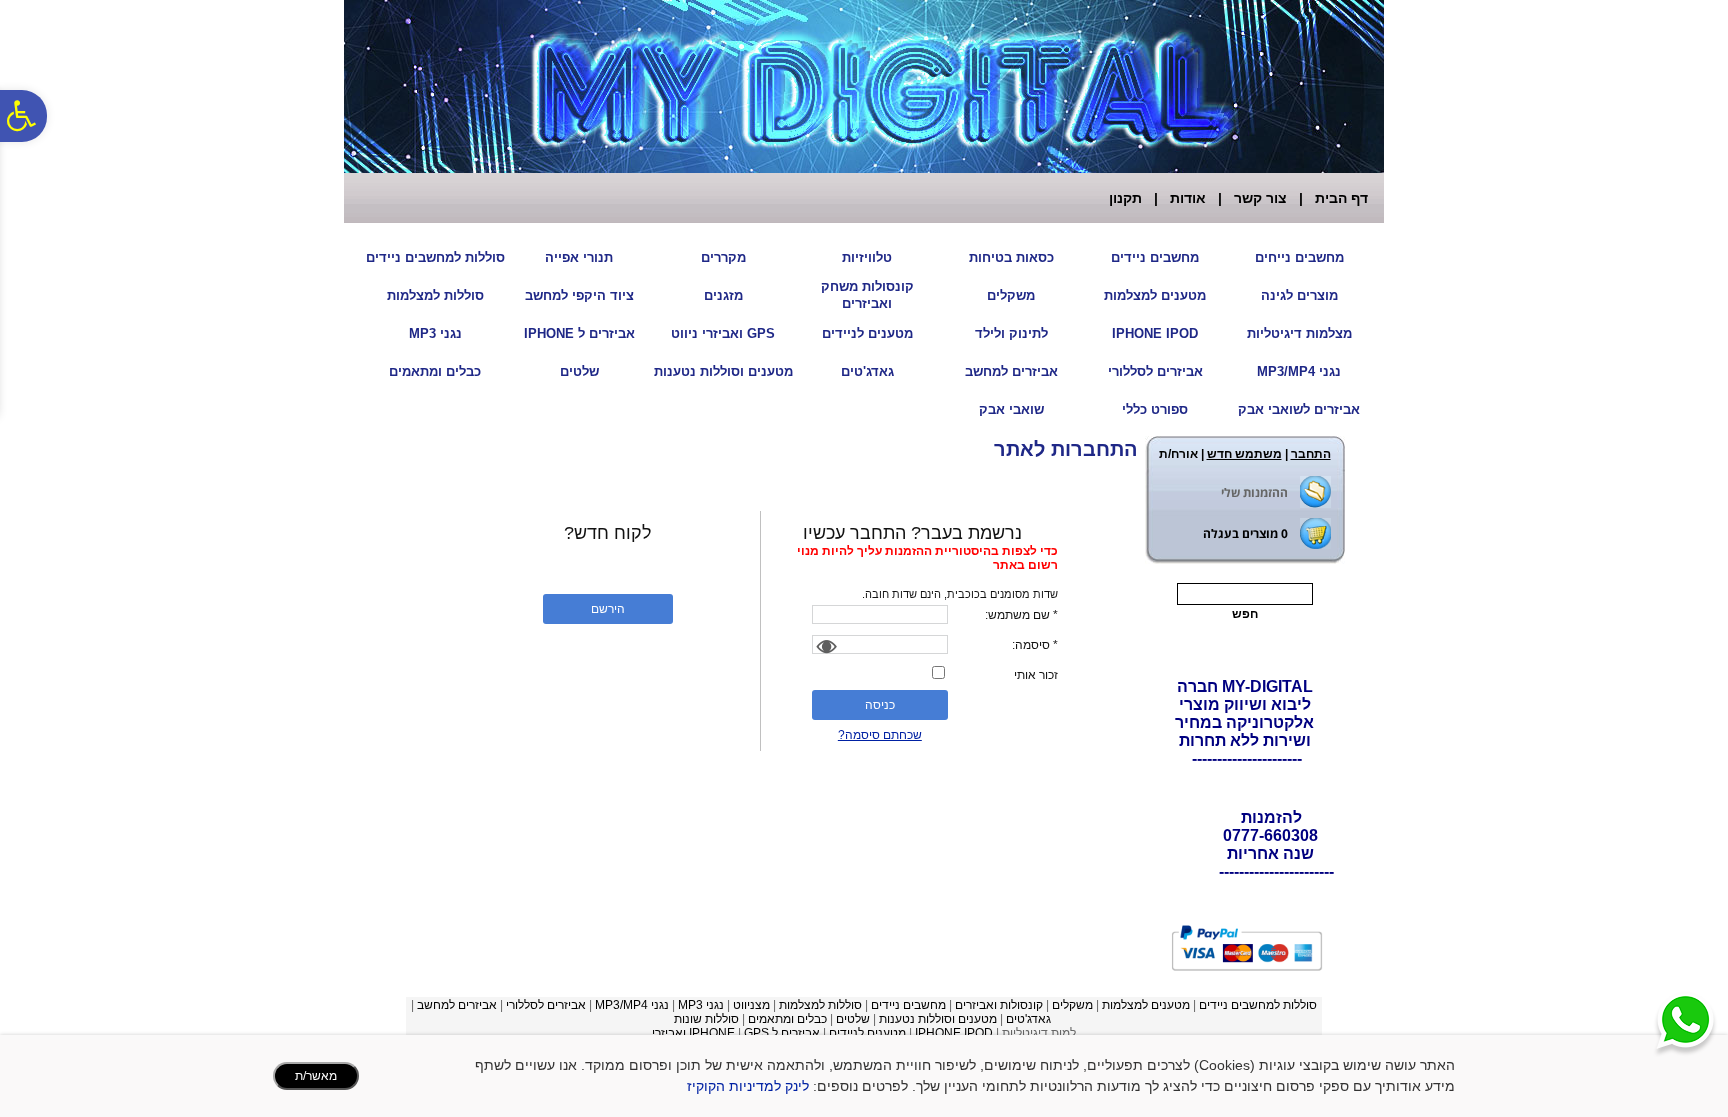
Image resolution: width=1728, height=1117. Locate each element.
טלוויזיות (867, 257)
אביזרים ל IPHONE (579, 333)
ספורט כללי (1155, 409)
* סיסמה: (1035, 645)
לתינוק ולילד (1011, 333)
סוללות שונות (706, 1019)
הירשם (608, 609)
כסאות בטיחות (1011, 257)
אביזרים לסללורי (1155, 371)
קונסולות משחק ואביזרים (867, 295)
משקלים (1011, 295)
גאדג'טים (867, 371)
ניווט (744, 1005)
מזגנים (723, 295)
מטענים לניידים (867, 333)
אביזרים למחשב (1011, 371)
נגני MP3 (435, 333)
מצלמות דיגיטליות (1299, 333)
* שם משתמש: (1021, 615)
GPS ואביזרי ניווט (723, 333)
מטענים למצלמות (1155, 295)
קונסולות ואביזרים (999, 1005)
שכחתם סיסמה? (880, 735)
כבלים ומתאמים (435, 371)
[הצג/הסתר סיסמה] (824, 647)
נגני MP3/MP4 (1299, 371)
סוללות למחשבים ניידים (435, 257)
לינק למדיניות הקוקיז (748, 1086)
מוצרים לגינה (1299, 295)
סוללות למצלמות (435, 295)
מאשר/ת (316, 1076)
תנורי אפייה (579, 257)
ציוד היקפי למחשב (579, 295)
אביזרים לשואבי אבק (1299, 409)
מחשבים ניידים (1155, 257)
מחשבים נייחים (1299, 257)
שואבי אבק (1011, 409)
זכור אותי (1036, 675)
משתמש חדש (1244, 454)
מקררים (723, 257)
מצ (762, 1005)
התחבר (1311, 454)
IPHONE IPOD (1155, 333)
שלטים (579, 371)
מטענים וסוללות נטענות (723, 371)
